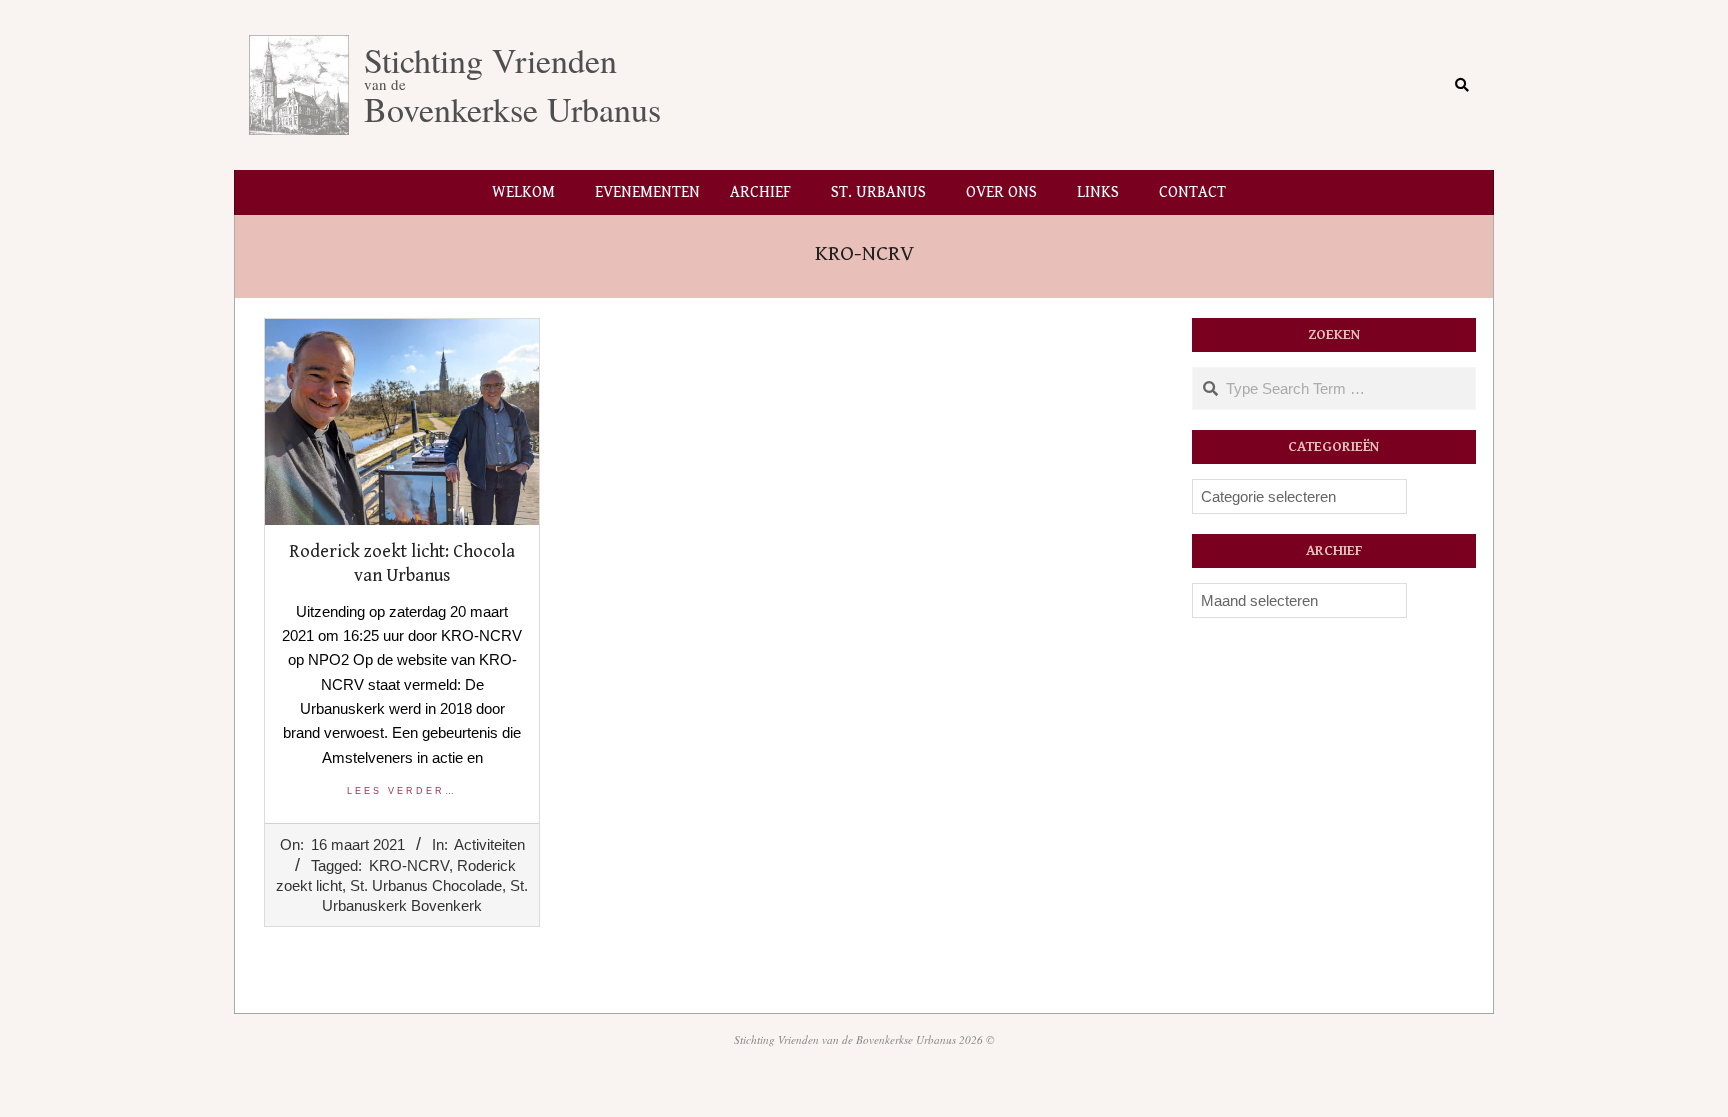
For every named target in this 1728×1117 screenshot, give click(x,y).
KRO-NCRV (409, 865)
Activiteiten (489, 844)
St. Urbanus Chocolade (426, 885)
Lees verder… (402, 791)
